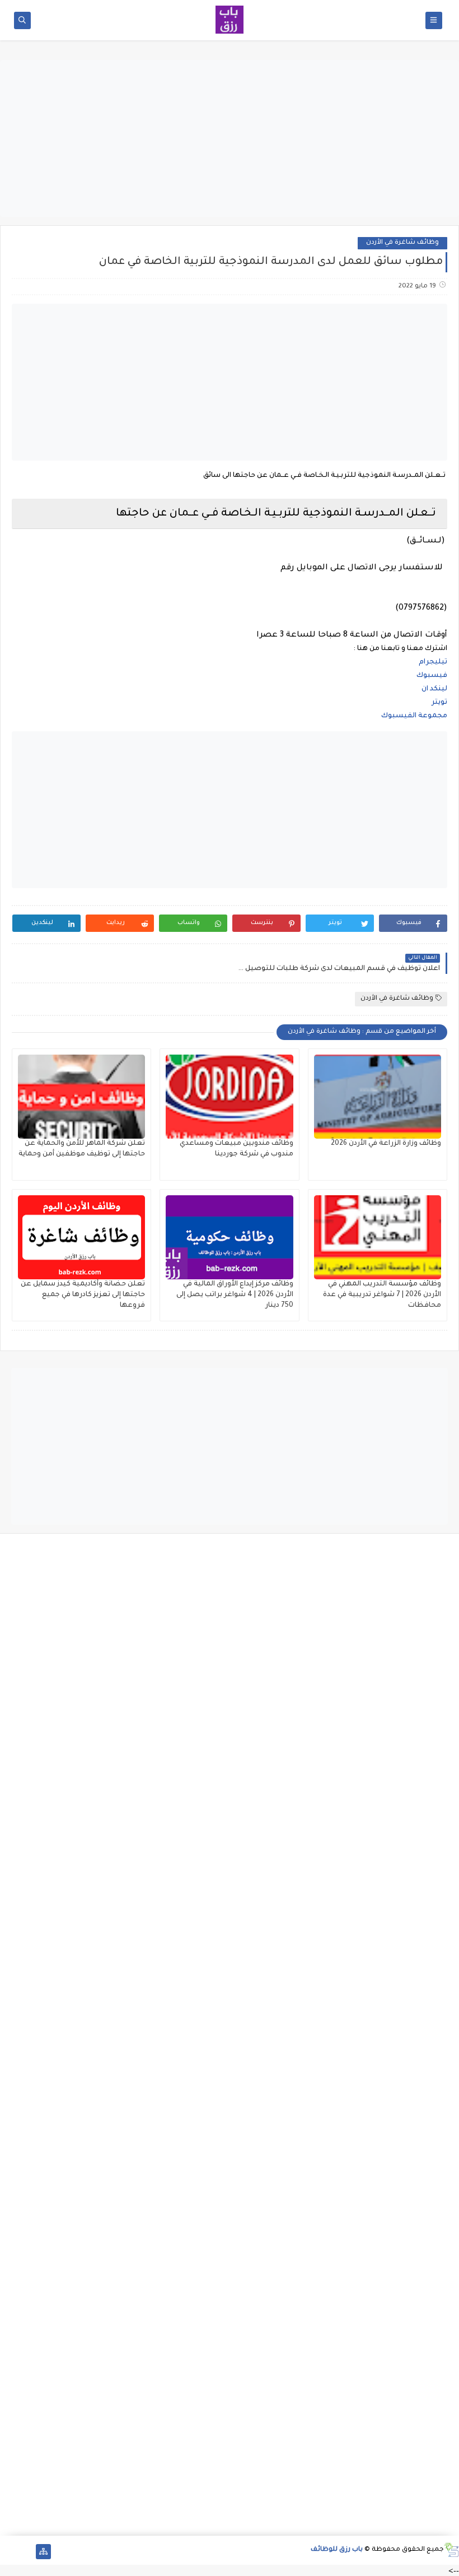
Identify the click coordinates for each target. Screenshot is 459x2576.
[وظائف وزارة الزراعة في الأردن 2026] (378, 1097)
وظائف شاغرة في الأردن (402, 243)
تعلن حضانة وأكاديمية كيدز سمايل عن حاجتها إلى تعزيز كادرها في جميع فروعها (83, 1295)
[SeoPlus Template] (451, 2550)
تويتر (439, 703)
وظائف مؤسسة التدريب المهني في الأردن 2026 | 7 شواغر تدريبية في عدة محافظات (382, 1295)
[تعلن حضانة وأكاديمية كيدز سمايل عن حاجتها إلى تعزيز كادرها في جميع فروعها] (81, 1237)
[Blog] (8, 2552)
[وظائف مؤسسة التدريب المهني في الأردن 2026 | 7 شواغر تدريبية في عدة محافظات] (378, 1237)
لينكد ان (434, 689)
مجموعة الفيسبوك (414, 716)
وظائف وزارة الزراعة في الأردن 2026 (386, 1144)
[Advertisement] (230, 138)
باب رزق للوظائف (337, 2550)
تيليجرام (432, 662)
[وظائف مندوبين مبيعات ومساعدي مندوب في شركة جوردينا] (229, 1097)
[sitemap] (43, 2552)
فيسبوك (431, 676)
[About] (25, 2552)
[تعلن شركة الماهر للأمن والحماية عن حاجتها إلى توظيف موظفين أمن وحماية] (81, 1097)
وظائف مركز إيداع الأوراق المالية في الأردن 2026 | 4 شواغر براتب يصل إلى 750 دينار (235, 1295)
